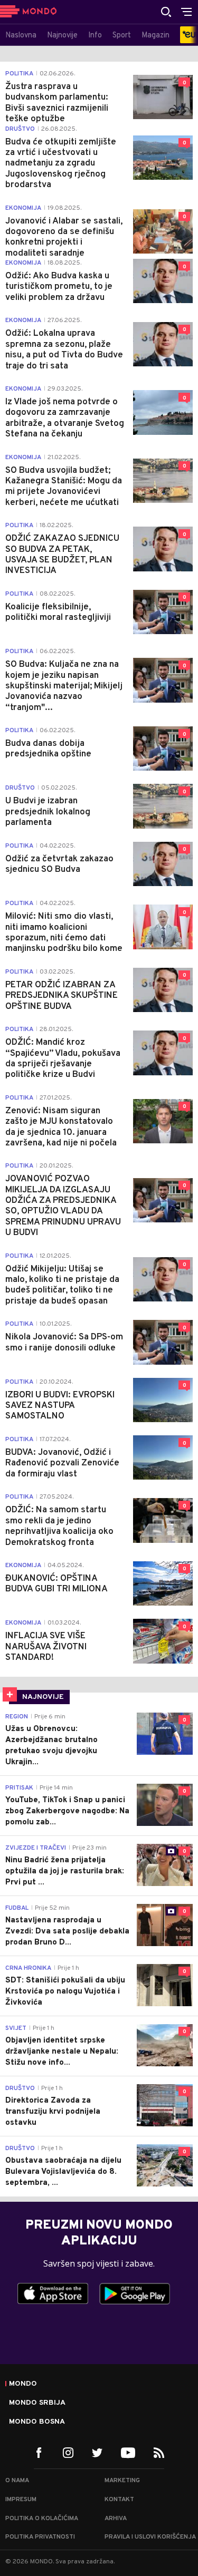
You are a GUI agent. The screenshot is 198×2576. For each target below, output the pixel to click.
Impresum (21, 2500)
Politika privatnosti (40, 2537)
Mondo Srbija (37, 2403)
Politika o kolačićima (42, 2519)
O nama (17, 2481)
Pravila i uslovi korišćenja (150, 2537)
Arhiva (116, 2519)
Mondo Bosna (37, 2422)
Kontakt (119, 2500)
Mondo (23, 2384)
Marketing (122, 2481)
